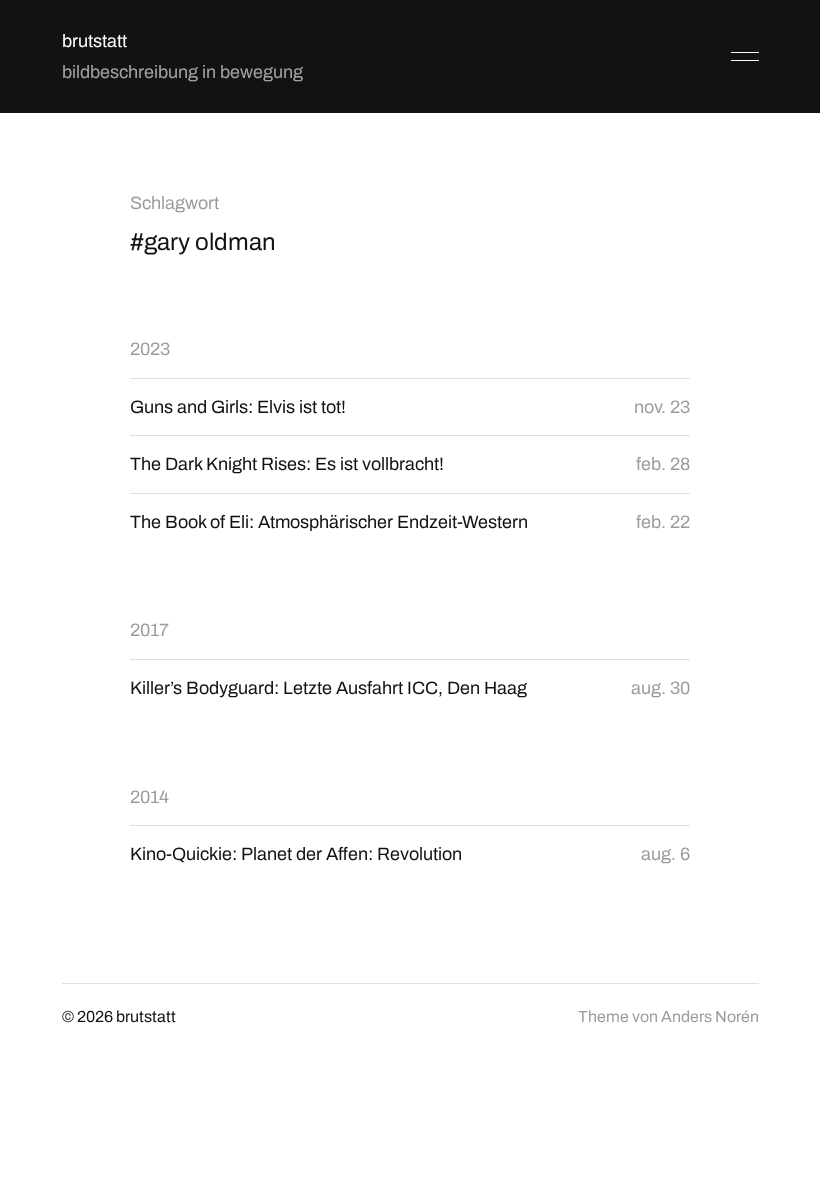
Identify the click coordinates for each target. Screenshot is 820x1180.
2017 (149, 630)
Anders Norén (710, 1016)
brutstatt (94, 41)
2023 (150, 349)
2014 (149, 797)
